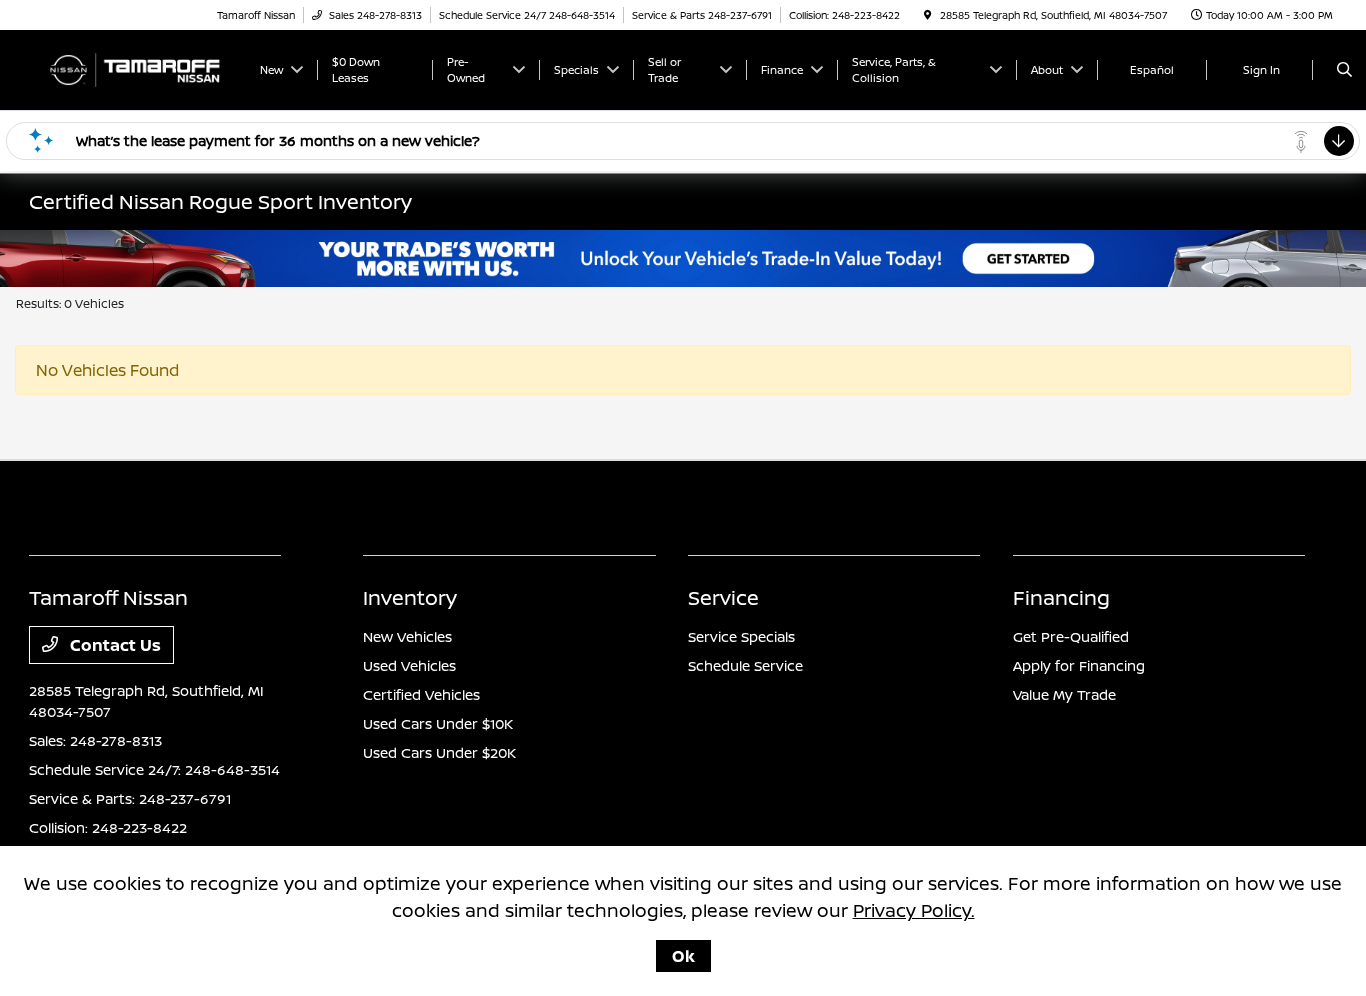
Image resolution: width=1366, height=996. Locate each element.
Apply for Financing (1079, 665)
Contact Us (113, 645)
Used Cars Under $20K (439, 752)
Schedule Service (745, 665)
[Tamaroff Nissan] (134, 68)
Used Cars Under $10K (438, 723)
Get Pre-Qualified (1071, 636)
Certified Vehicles (421, 694)
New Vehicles (407, 636)
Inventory (410, 597)
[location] (928, 15)
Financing (1061, 597)
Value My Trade (1064, 694)
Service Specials (741, 636)
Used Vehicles (409, 665)
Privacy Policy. (914, 910)
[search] (1344, 70)
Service (723, 597)
